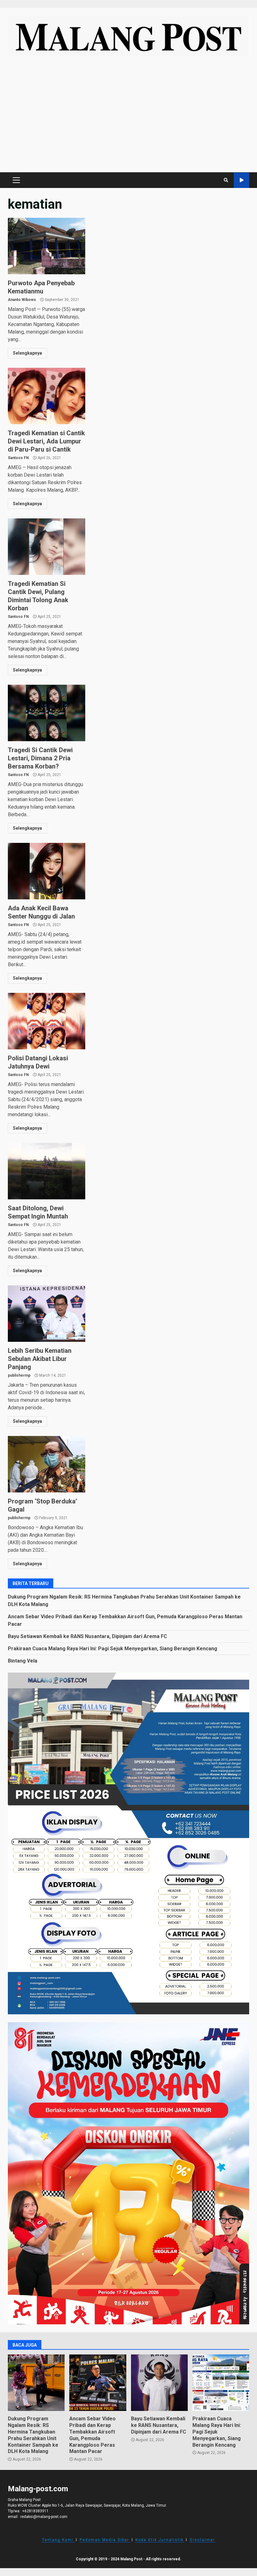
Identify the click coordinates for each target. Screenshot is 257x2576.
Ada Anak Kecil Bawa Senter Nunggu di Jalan (47, 871)
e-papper (241, 180)
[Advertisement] (128, 117)
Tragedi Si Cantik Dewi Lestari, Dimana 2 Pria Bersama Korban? (47, 713)
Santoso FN (18, 458)
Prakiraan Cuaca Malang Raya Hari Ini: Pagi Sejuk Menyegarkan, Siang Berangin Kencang (113, 1649)
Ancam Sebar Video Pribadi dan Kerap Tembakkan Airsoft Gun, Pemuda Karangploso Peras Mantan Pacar (98, 2383)
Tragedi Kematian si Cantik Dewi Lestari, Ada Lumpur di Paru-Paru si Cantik (47, 396)
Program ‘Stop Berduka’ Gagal (47, 1464)
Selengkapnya (27, 353)
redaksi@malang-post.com (44, 2517)
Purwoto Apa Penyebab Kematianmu (47, 246)
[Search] (226, 180)
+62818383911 (35, 2511)
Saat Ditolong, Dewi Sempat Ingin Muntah (47, 1171)
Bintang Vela (23, 1661)
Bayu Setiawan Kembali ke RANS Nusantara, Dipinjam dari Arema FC (87, 1636)
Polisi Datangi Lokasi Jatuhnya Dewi (47, 1021)
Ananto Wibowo (22, 300)
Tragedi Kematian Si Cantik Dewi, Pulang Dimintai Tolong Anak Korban (47, 547)
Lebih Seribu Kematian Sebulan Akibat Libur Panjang (47, 1314)
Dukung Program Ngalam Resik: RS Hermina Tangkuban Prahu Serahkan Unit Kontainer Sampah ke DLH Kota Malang (36, 2383)
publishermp (19, 1375)
